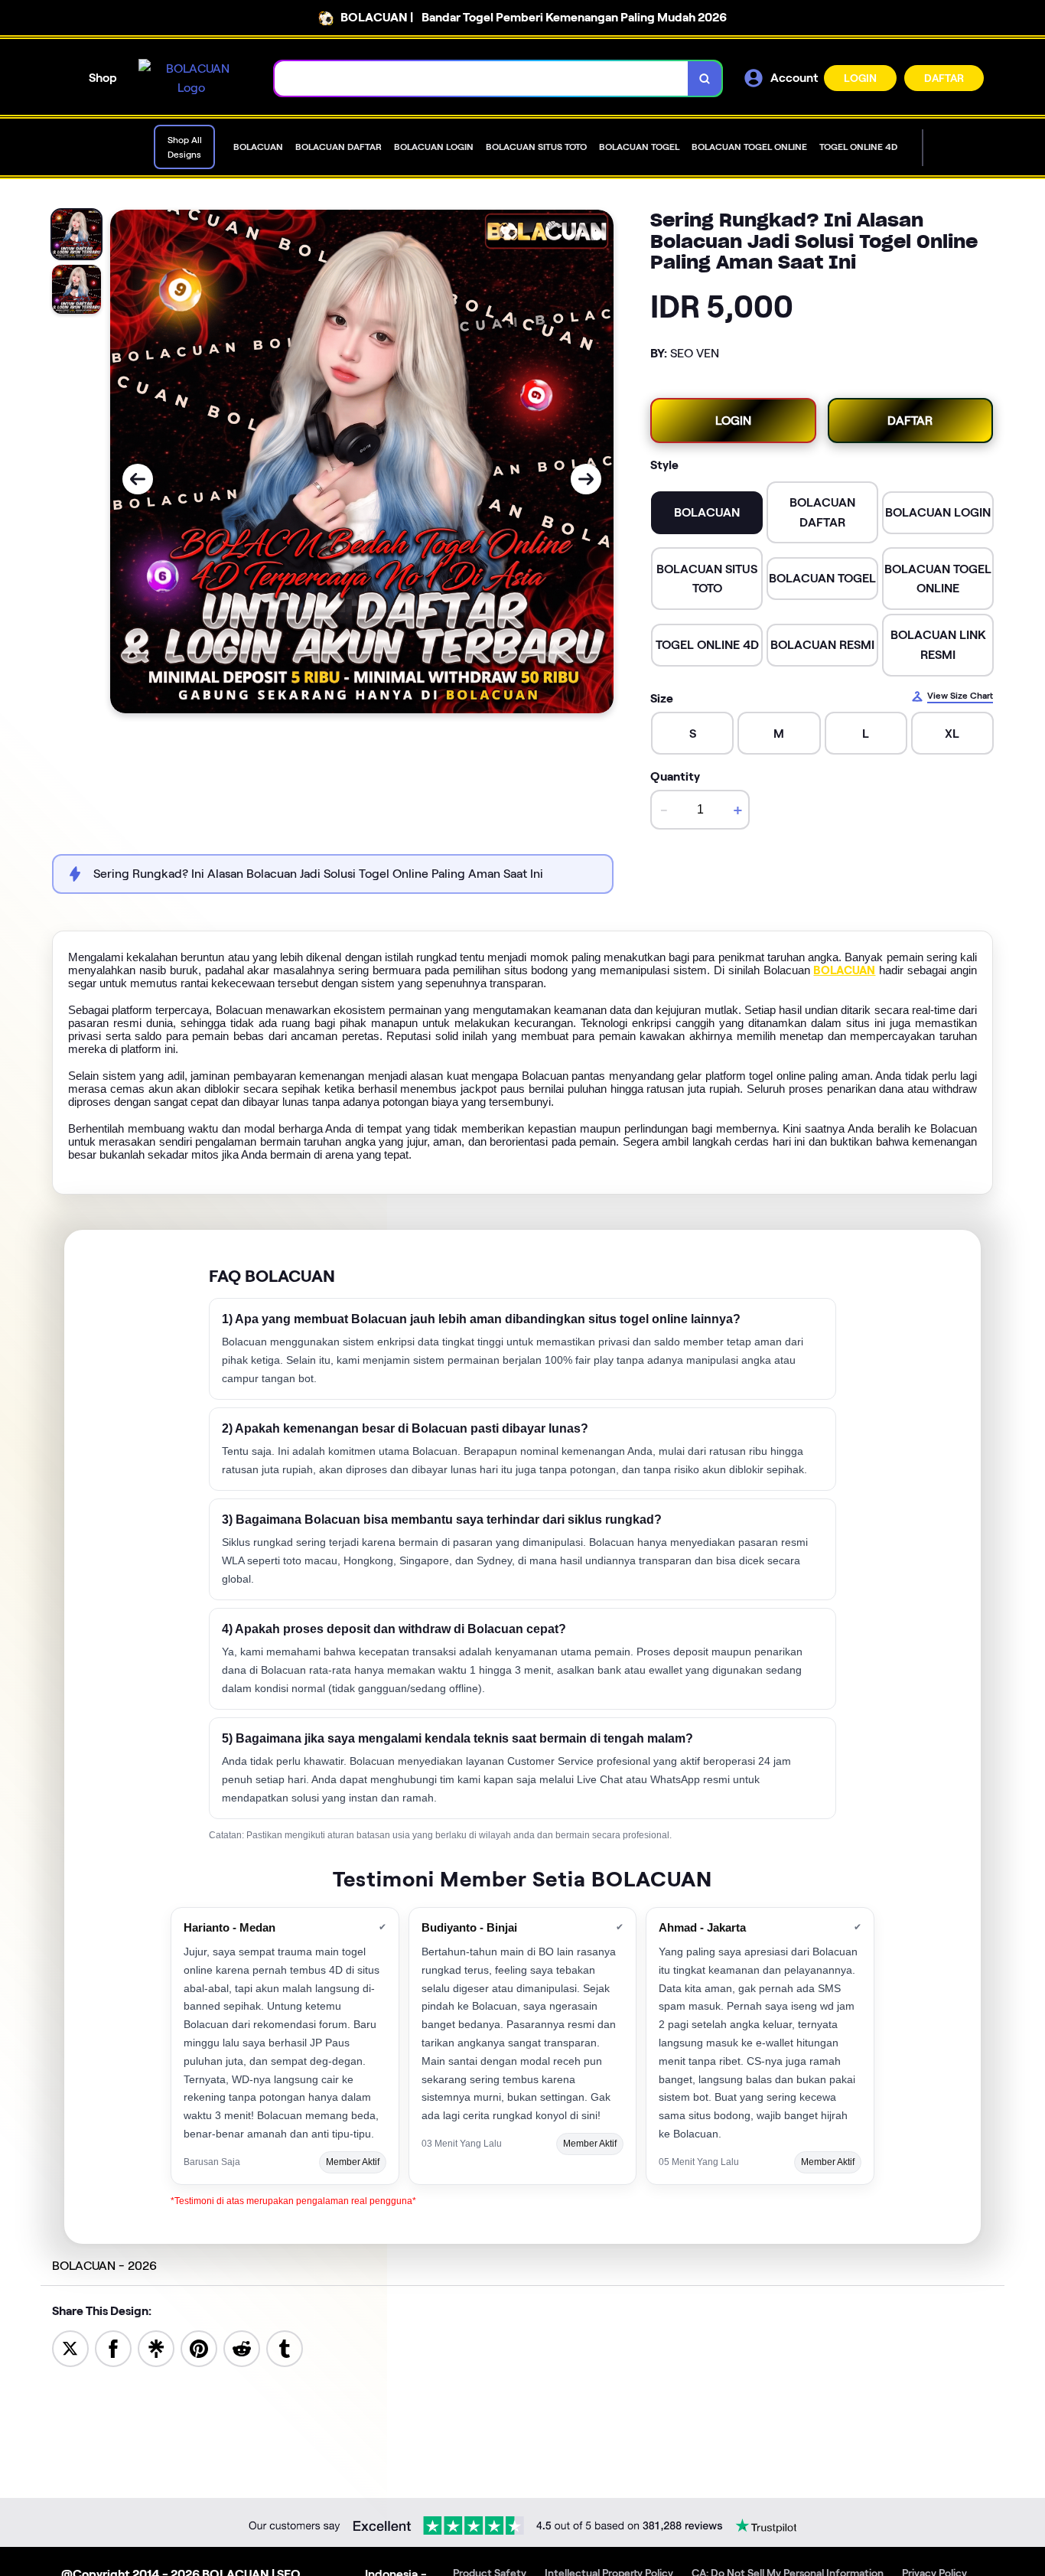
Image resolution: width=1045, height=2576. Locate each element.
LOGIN (860, 78)
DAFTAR (944, 78)
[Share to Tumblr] (285, 2348)
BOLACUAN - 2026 (104, 2266)
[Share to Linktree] (156, 2348)
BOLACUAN (844, 970)
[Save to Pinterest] (199, 2348)
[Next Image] (586, 479)
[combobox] (482, 78)
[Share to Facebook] (113, 2348)
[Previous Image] (138, 479)
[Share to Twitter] (70, 2348)
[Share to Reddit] (242, 2348)
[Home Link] (191, 78)
